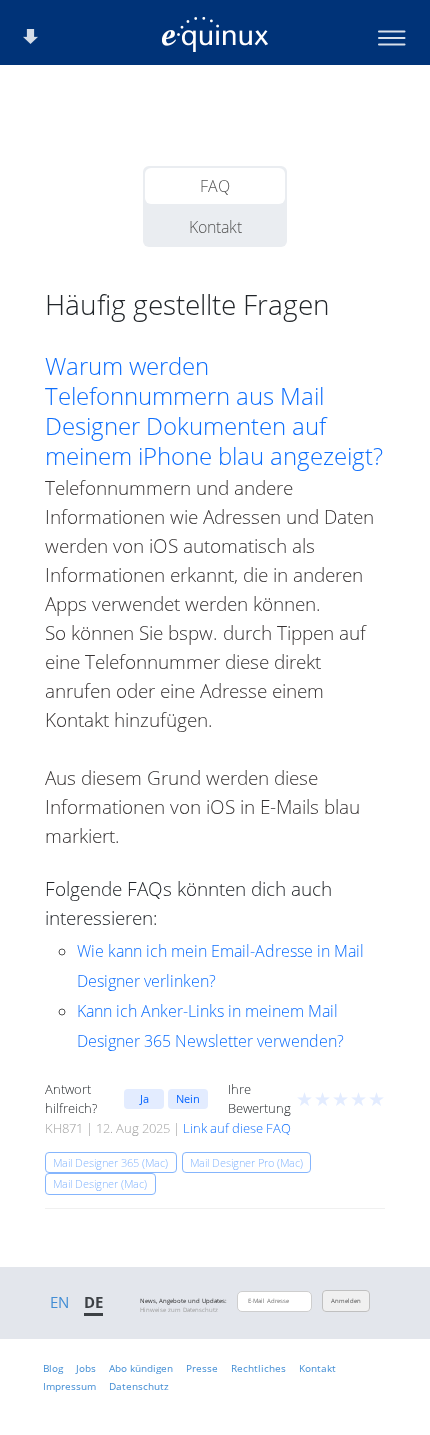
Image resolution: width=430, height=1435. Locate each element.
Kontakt (215, 227)
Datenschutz (139, 1386)
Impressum (69, 1386)
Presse (202, 1368)
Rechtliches (258, 1368)
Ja (144, 1098)
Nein (188, 1098)
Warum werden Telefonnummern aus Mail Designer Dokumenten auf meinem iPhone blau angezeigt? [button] (214, 411)
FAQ (215, 186)
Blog (53, 1368)
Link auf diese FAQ (237, 1128)
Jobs (86, 1368)
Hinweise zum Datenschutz (179, 1310)
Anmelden (346, 1301)
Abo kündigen (141, 1368)
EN (59, 1302)
